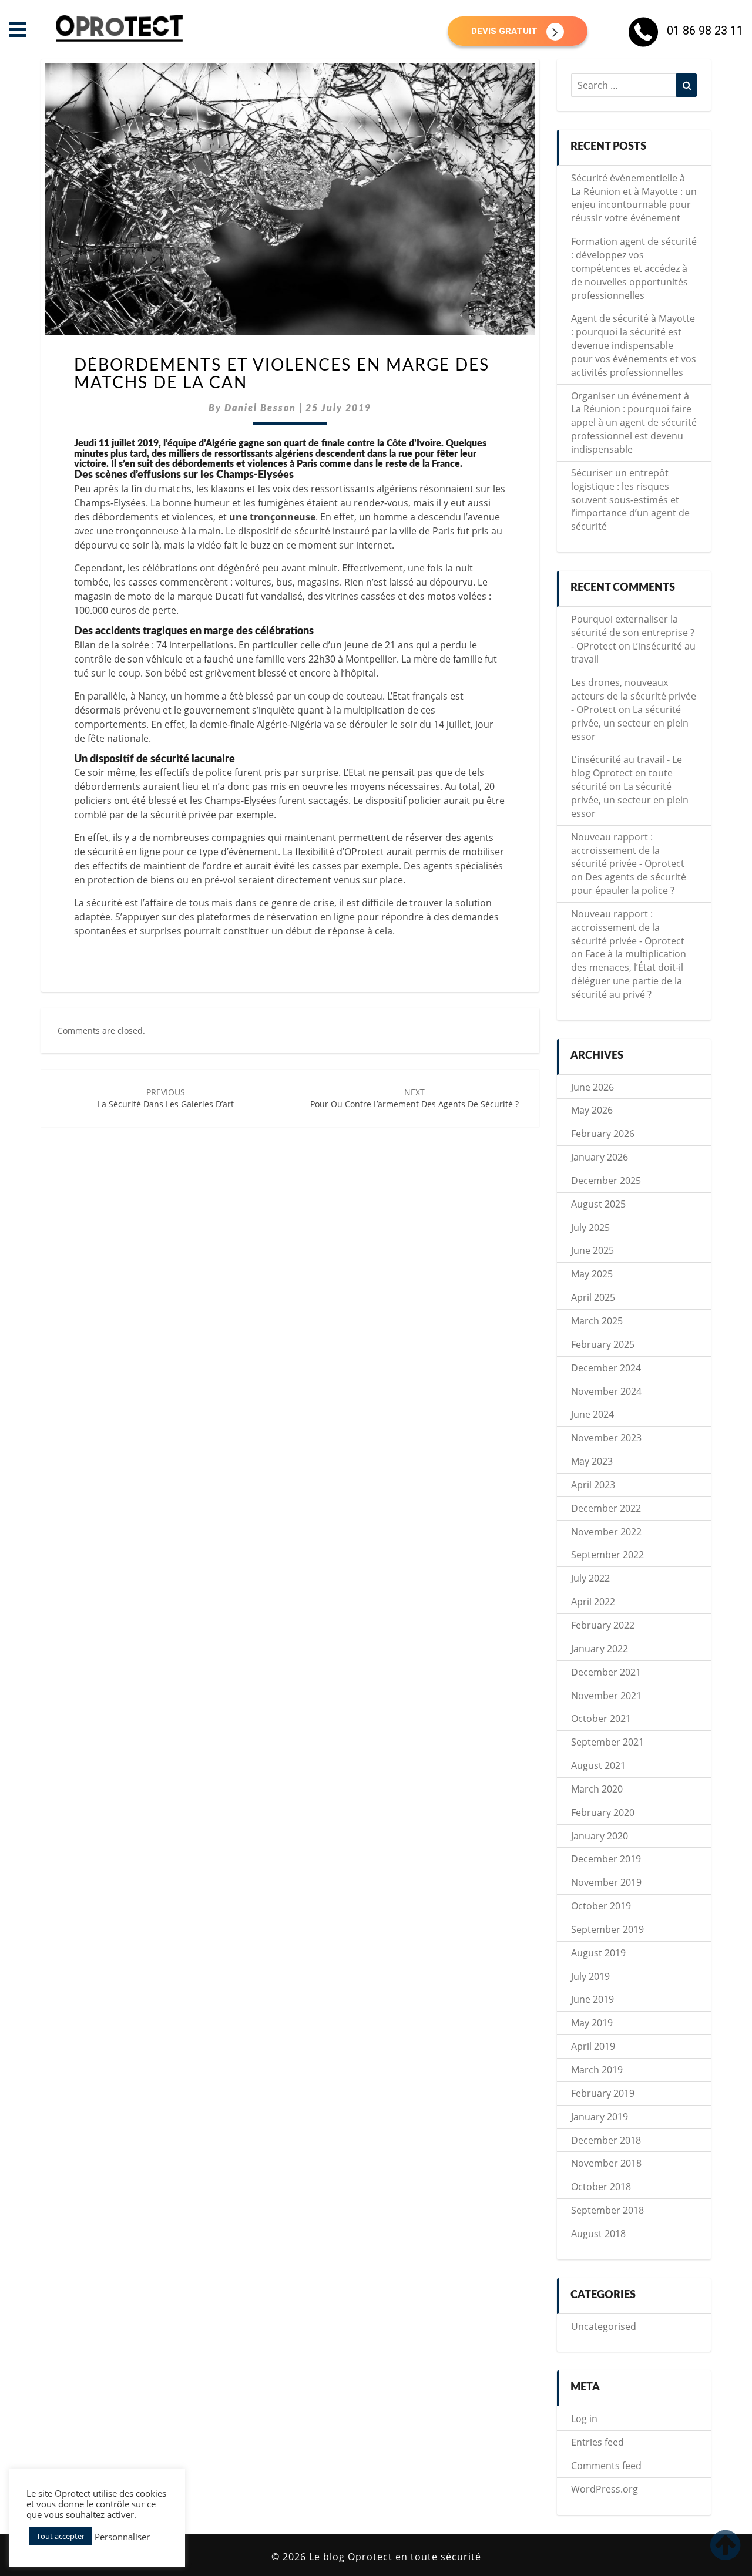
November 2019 (606, 1882)
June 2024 (592, 1414)
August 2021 (598, 1765)
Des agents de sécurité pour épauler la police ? (629, 884)
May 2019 (592, 2023)
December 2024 (606, 1368)
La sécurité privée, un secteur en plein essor (630, 723)
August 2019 (598, 1953)
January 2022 (600, 1649)
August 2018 (598, 2234)
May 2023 (592, 1461)
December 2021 (606, 1672)
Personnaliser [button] (122, 2537)
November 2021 (606, 1696)
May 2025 (592, 1274)
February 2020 (603, 1812)
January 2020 (600, 1836)
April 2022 (593, 1602)
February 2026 (603, 1134)
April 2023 (593, 1485)
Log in (584, 2419)
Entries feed (597, 2442)
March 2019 (597, 2070)
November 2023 (606, 1438)
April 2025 (593, 1297)
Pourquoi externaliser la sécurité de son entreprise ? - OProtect (633, 633)
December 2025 (606, 1181)
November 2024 (606, 1391)
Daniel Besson (260, 408)
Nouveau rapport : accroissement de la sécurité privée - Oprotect (628, 850)
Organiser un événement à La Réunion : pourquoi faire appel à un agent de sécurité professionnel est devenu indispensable (634, 423)
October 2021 (601, 1719)
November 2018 (606, 2163)
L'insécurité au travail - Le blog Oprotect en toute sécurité (627, 773)
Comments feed (606, 2466)
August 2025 (598, 1204)
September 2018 (607, 2210)
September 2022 (607, 1555)
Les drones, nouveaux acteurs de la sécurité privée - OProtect (634, 696)
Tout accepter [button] (61, 2536)
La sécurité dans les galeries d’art (166, 1098)
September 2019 (607, 1929)
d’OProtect (360, 852)
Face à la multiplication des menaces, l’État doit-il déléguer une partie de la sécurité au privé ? (629, 974)
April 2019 (593, 2046)
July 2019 (590, 1976)
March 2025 (597, 1321)
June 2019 (592, 1999)
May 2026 (592, 1110)
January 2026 (600, 1157)
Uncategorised (604, 2326)
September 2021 (607, 1742)
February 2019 (603, 2093)
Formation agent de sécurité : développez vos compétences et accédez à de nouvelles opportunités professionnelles (634, 268)
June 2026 (592, 1087)
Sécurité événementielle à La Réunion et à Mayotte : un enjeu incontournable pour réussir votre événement (634, 198)
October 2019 (601, 1906)
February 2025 (603, 1344)
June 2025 (592, 1250)
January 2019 (600, 2117)
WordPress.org (605, 2489)
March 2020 (597, 1789)
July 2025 (590, 1228)
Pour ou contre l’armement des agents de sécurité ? (414, 1098)
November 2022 (606, 1532)
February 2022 (603, 1625)
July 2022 (590, 1578)
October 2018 (601, 2187)
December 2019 (606, 1859)
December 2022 (606, 1508)
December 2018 (606, 2140)
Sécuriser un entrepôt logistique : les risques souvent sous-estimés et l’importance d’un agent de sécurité (630, 500)
